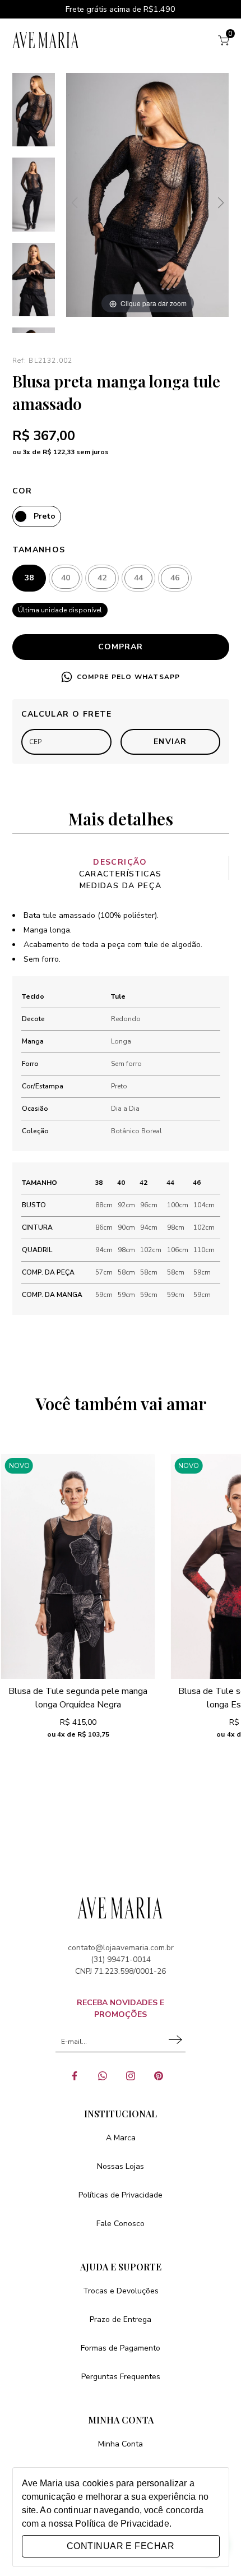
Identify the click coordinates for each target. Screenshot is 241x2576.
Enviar (170, 742)
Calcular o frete (67, 714)
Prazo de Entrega (121, 2319)
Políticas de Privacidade (121, 2195)
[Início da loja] (46, 40)
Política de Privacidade (122, 2524)
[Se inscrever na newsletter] (177, 2042)
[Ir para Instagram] (135, 2080)
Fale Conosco (121, 2224)
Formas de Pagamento (121, 2348)
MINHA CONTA (121, 2420)
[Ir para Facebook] (78, 2080)
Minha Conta (121, 2444)
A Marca (121, 2138)
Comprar (121, 647)
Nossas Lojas (121, 2166)
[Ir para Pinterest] (163, 2080)
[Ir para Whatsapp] (106, 2080)
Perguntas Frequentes (121, 2377)
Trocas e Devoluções (121, 2291)
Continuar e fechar (121, 2546)
